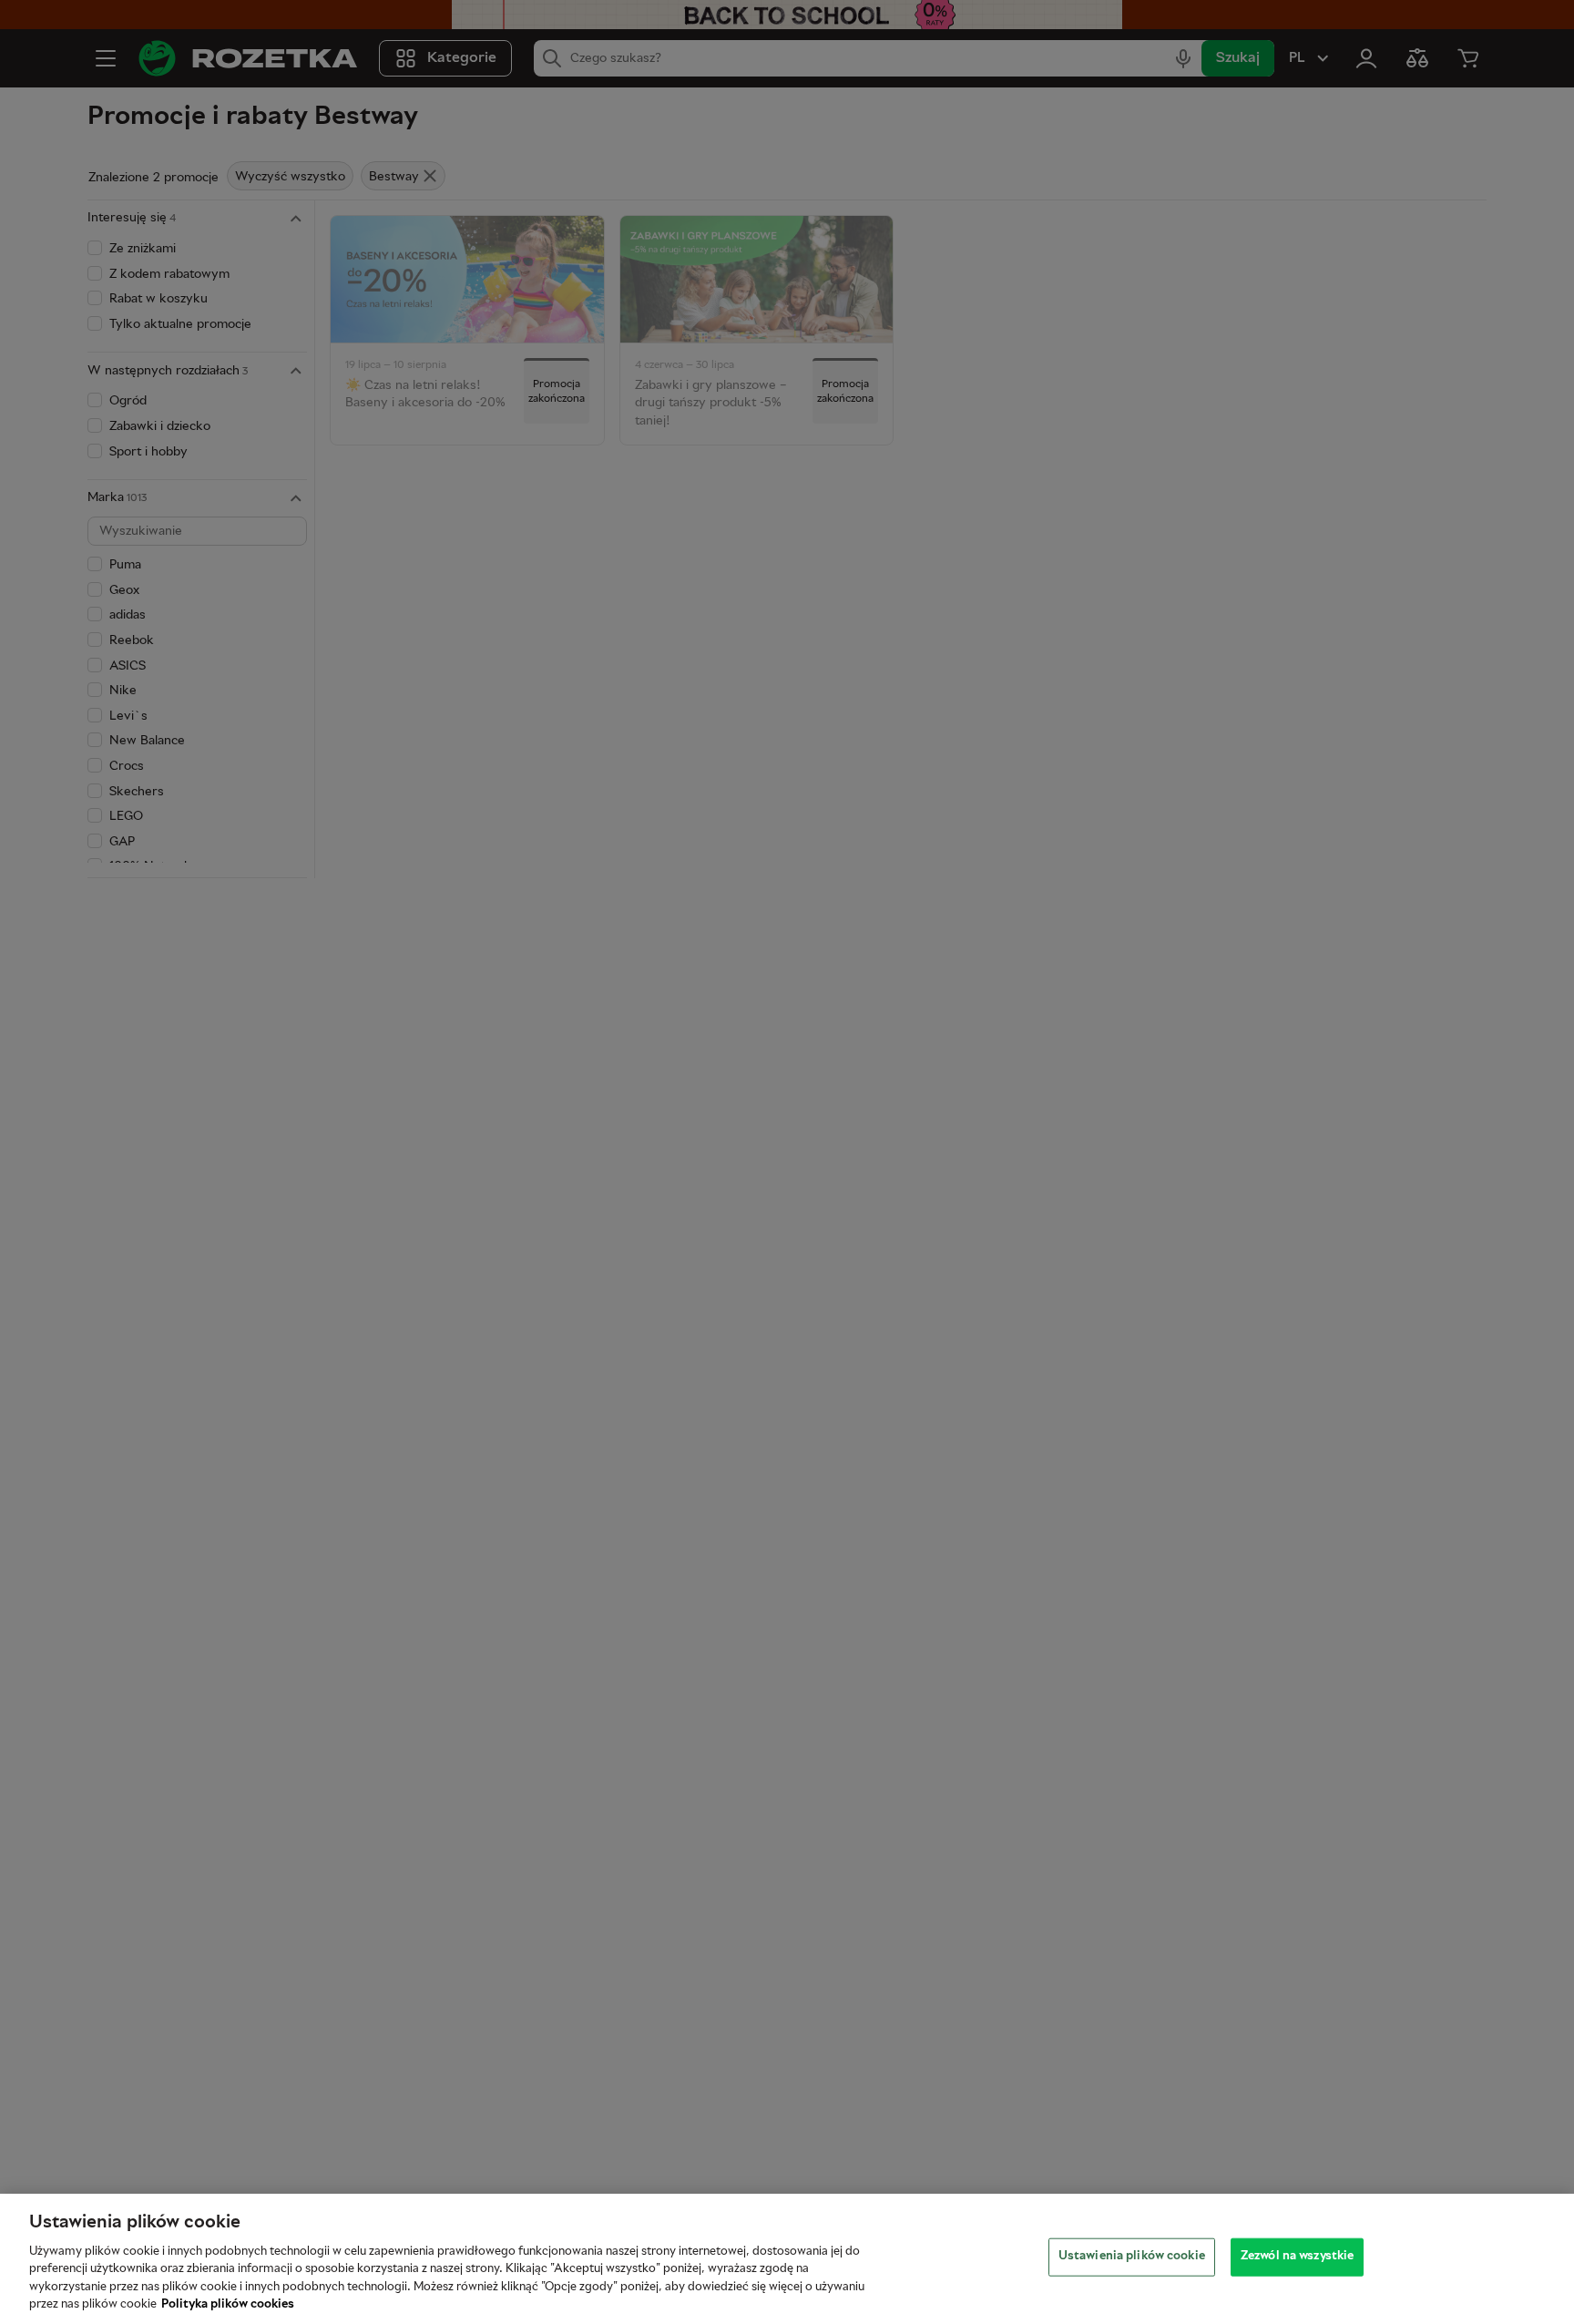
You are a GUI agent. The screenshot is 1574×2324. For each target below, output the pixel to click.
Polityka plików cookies (228, 2305)
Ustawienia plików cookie (1132, 2257)
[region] (787, 2259)
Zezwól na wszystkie (1297, 2257)
